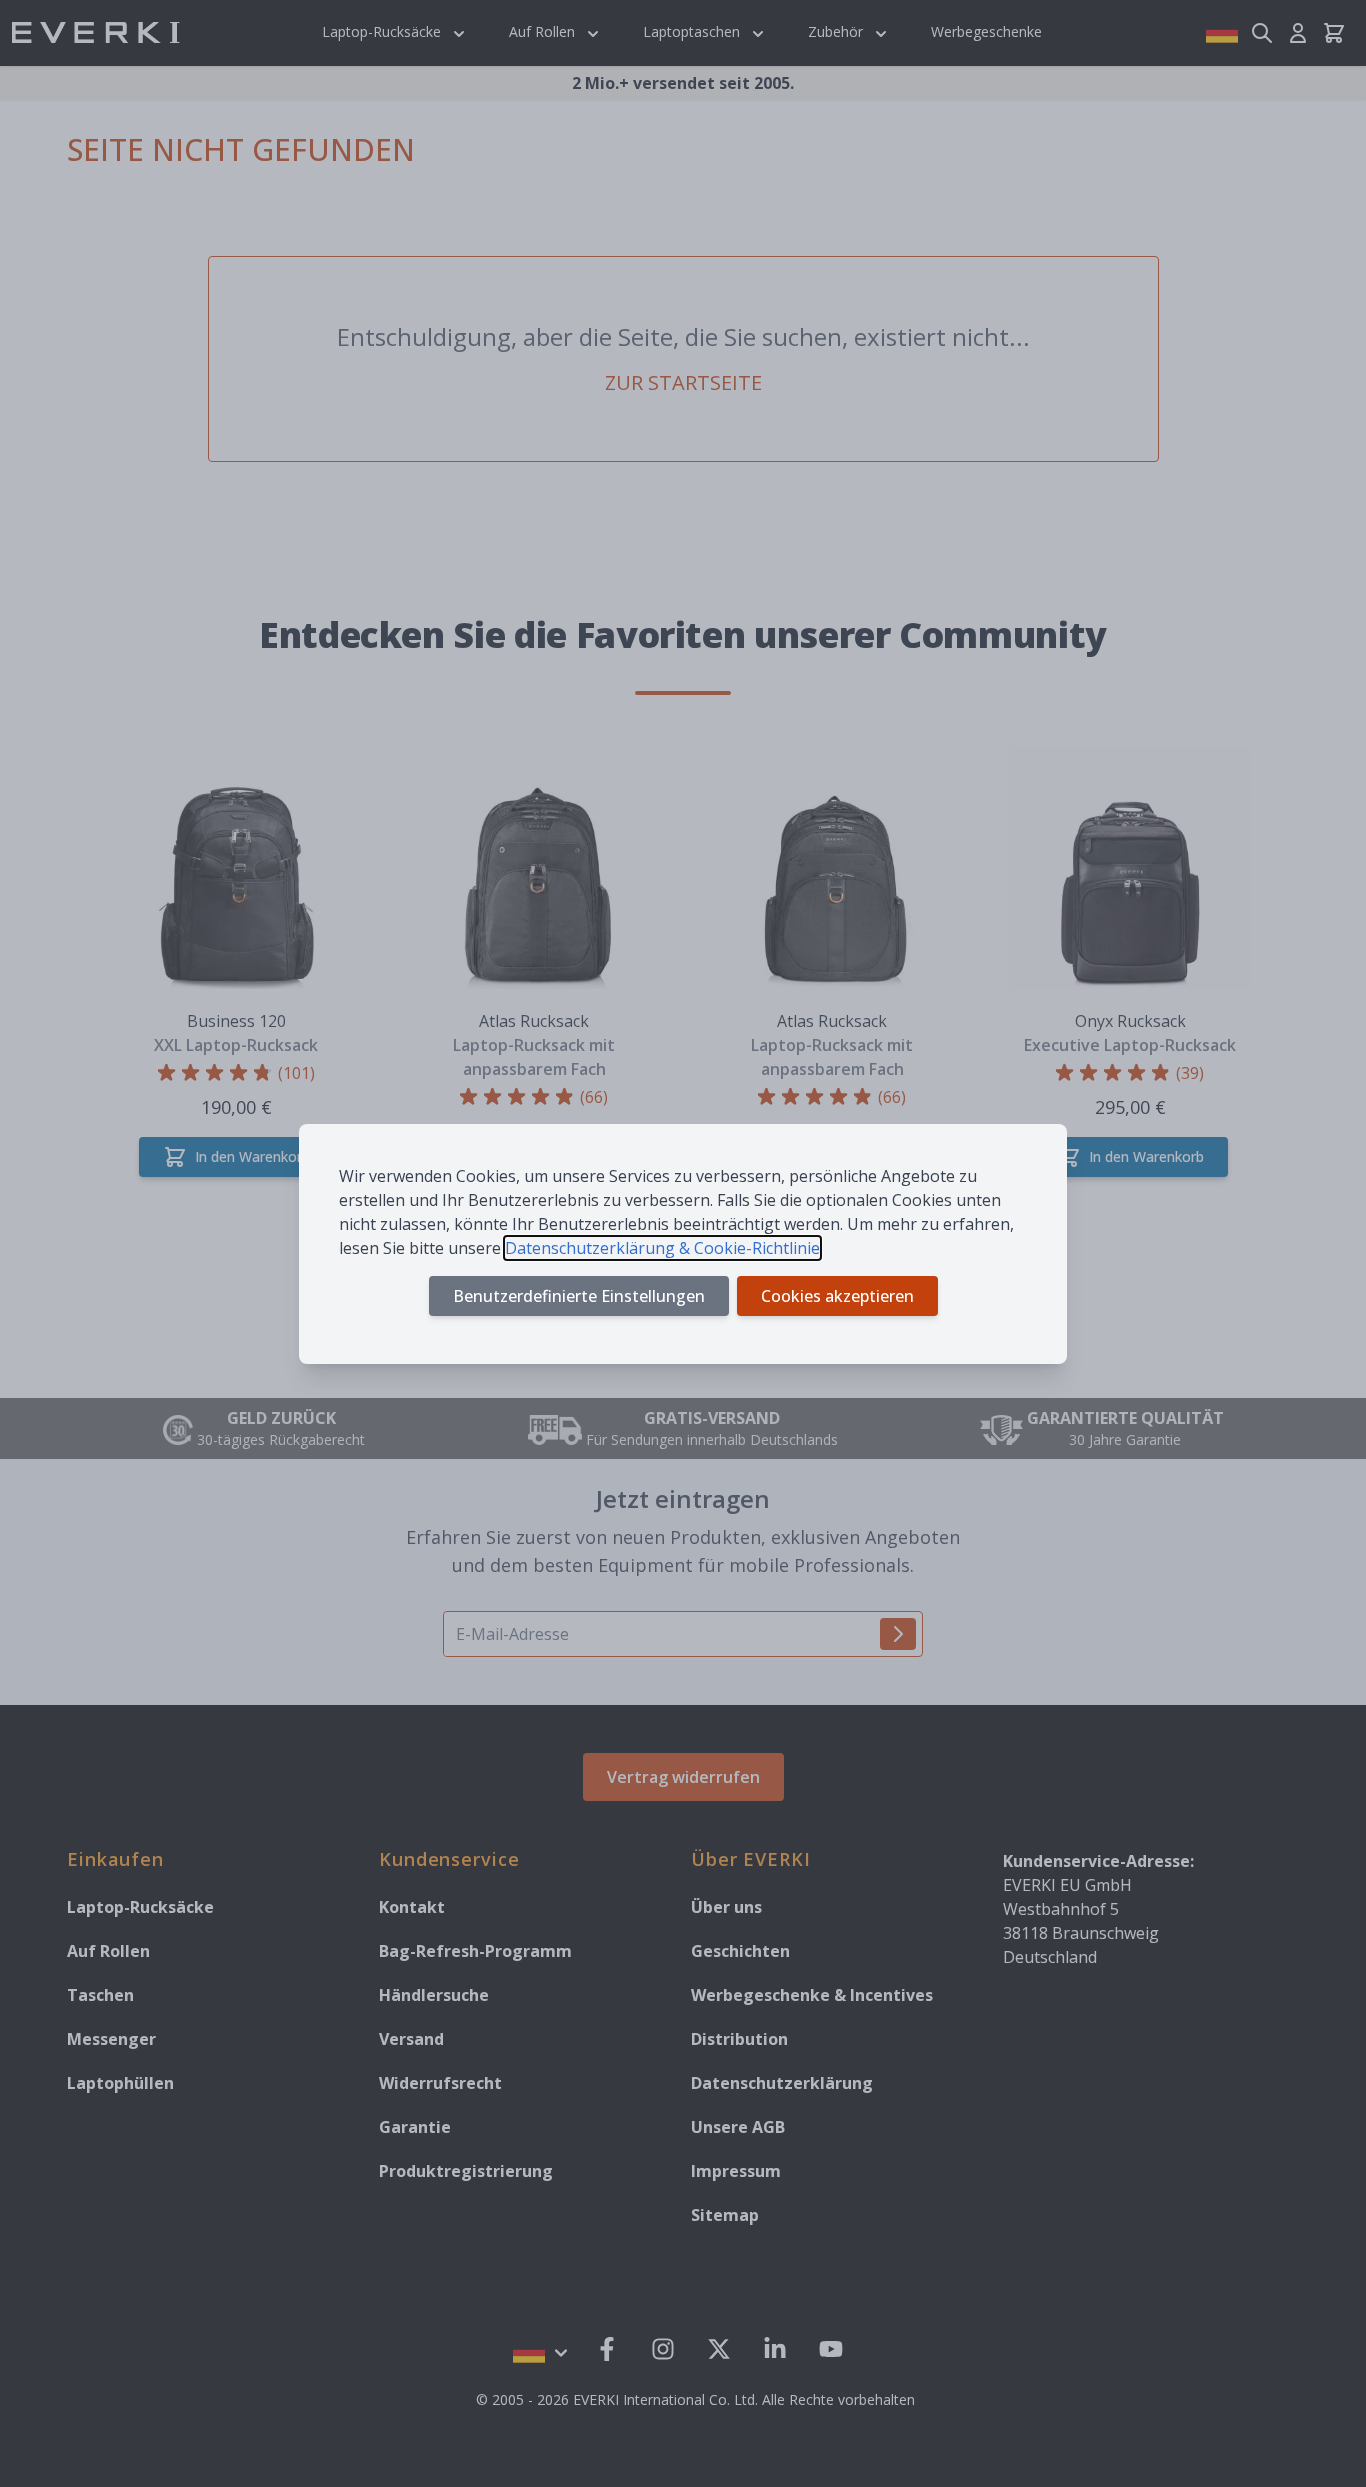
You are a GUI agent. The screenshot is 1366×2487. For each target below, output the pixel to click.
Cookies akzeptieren (837, 1296)
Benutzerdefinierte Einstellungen (579, 1296)
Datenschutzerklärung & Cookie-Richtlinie (662, 1248)
